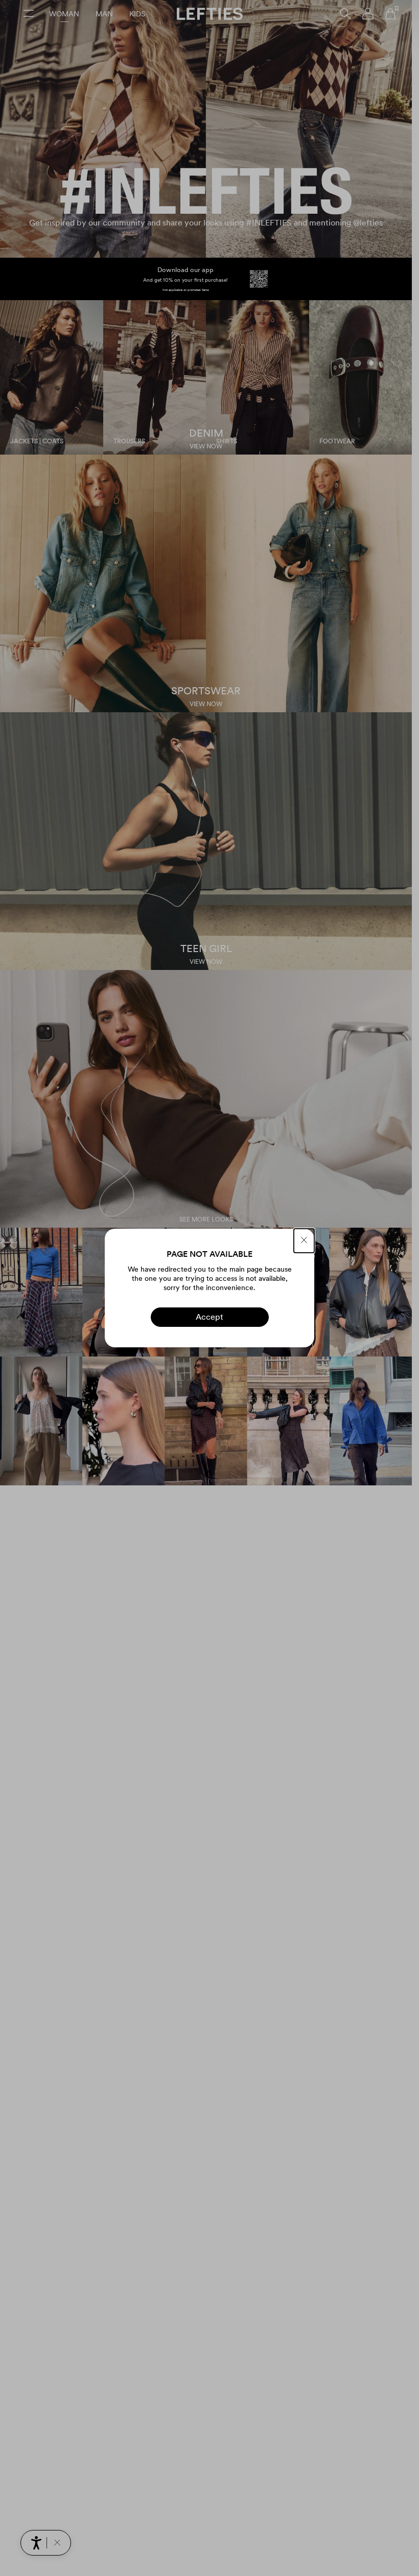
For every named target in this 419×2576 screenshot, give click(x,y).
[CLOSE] (304, 1241)
